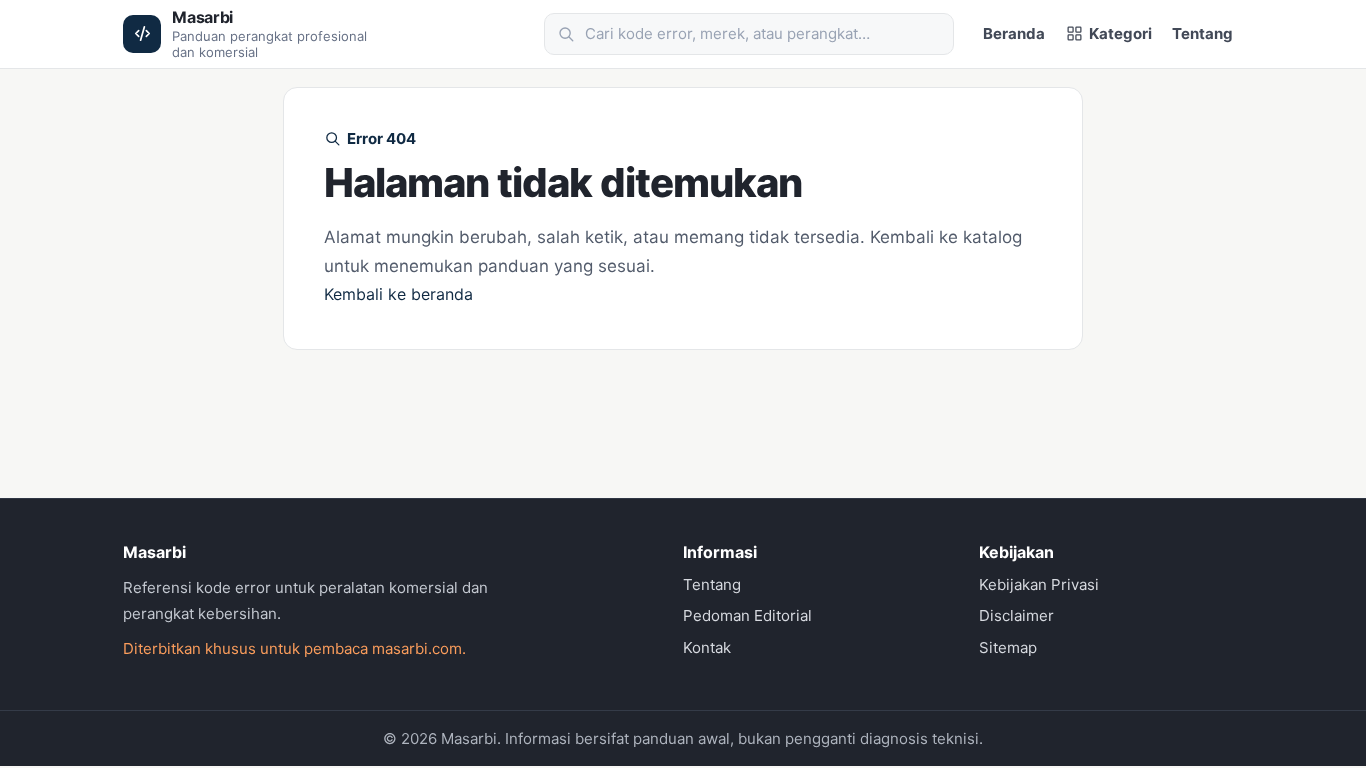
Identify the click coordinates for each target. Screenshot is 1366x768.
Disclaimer (1016, 615)
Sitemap (1008, 647)
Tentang (1202, 33)
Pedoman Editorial (747, 615)
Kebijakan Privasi (1039, 584)
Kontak (707, 647)
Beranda (1014, 33)
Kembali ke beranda (398, 294)
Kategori (1120, 33)
